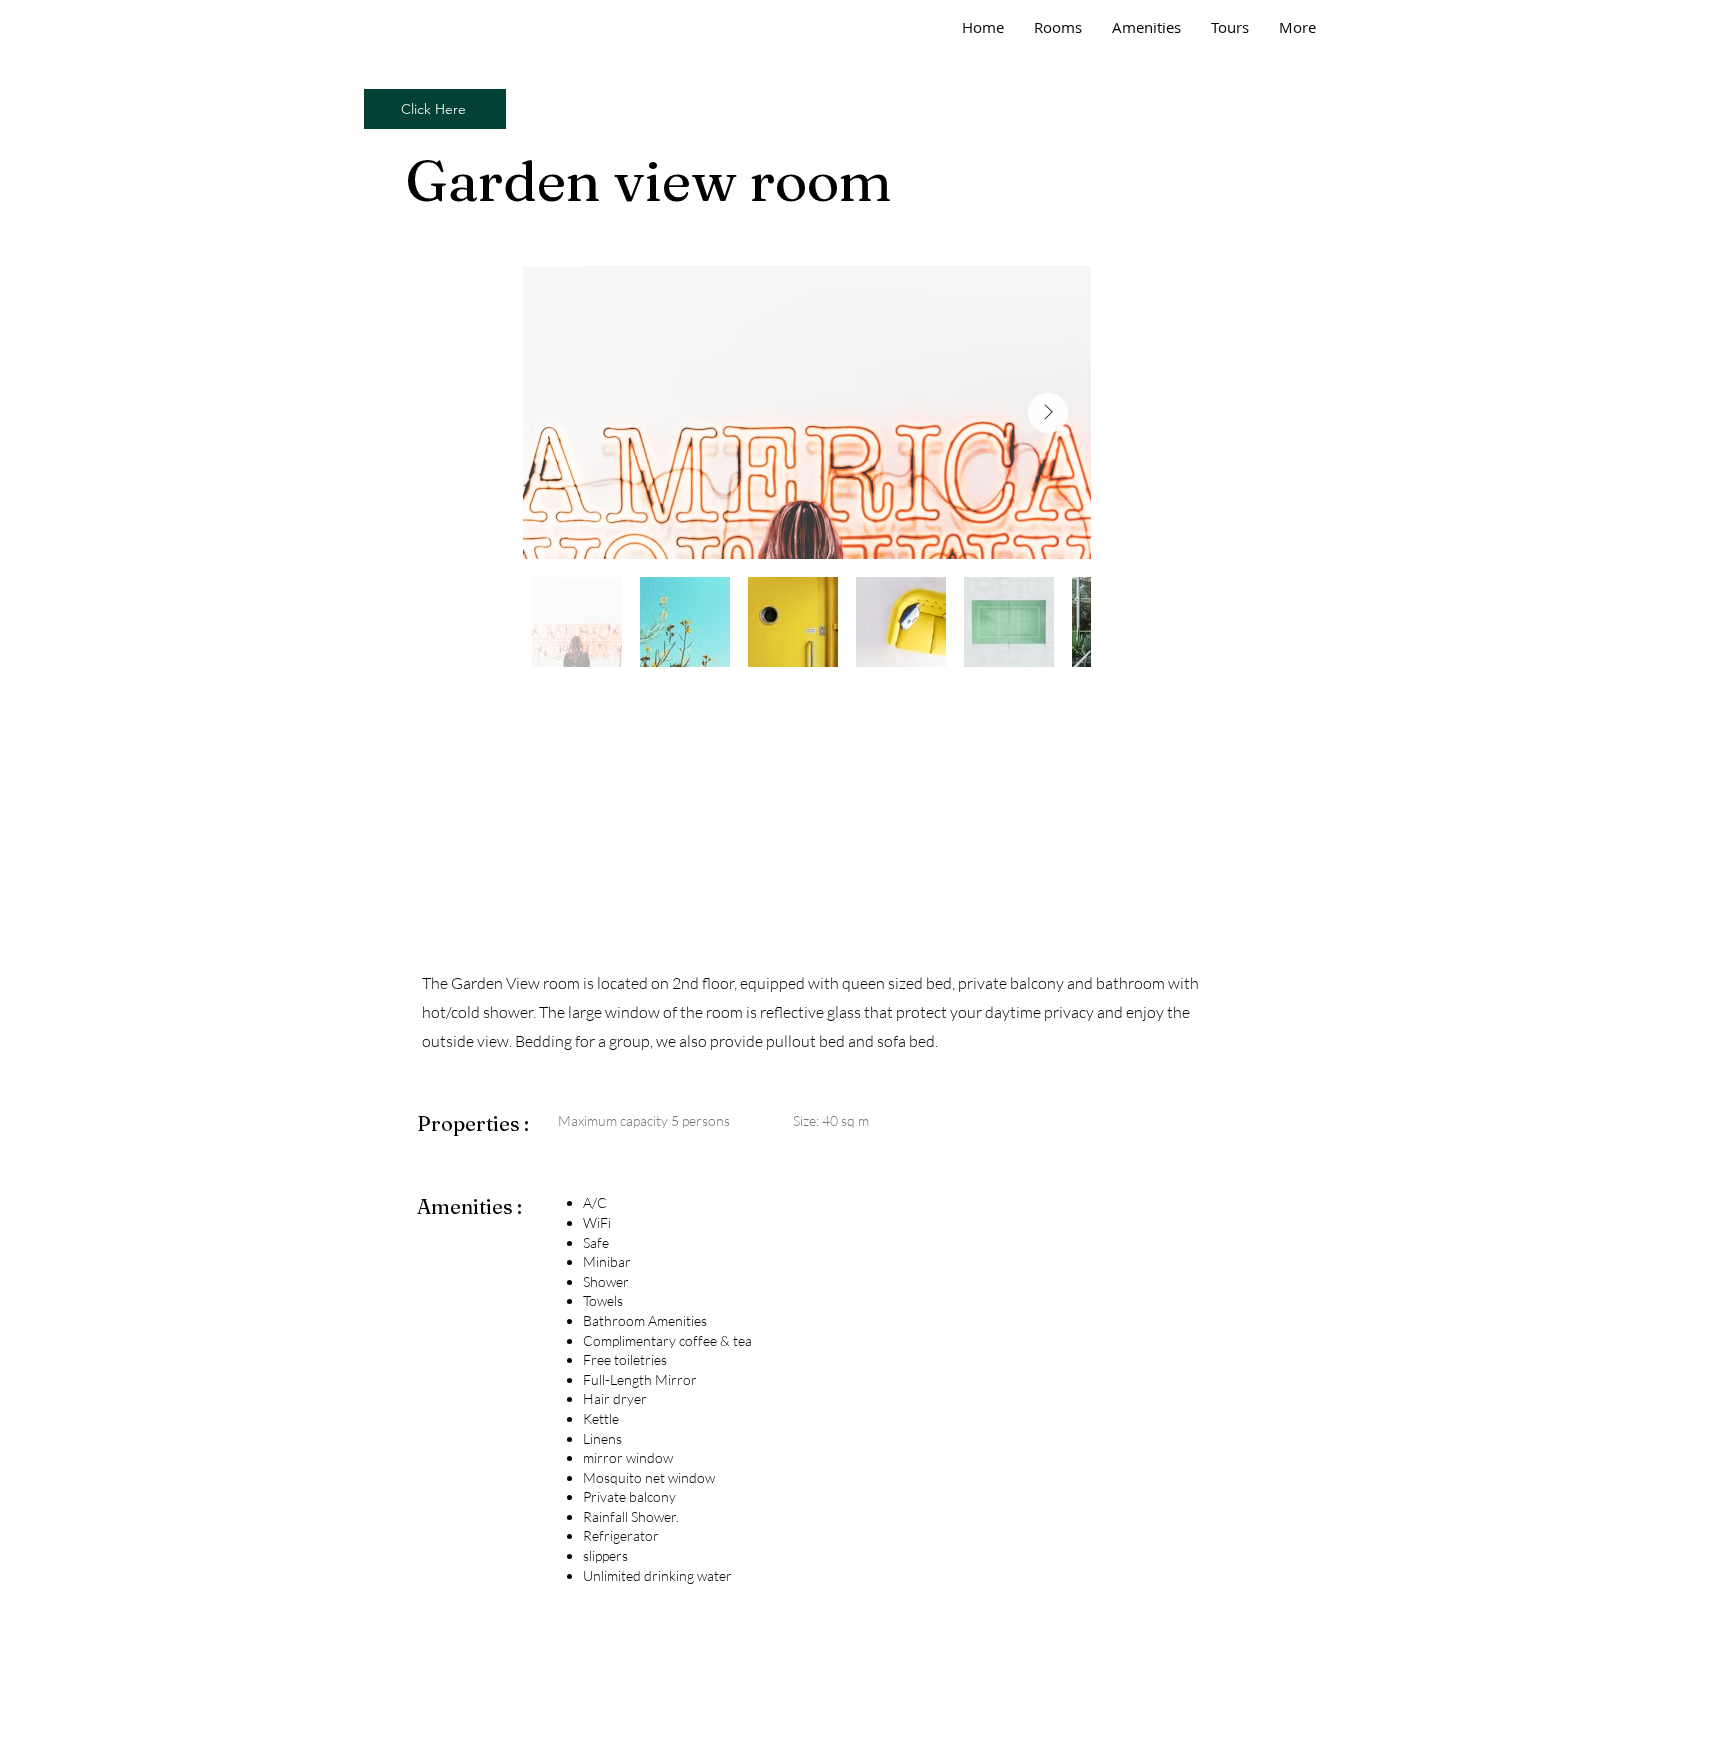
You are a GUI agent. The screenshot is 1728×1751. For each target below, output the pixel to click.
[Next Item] (1048, 413)
